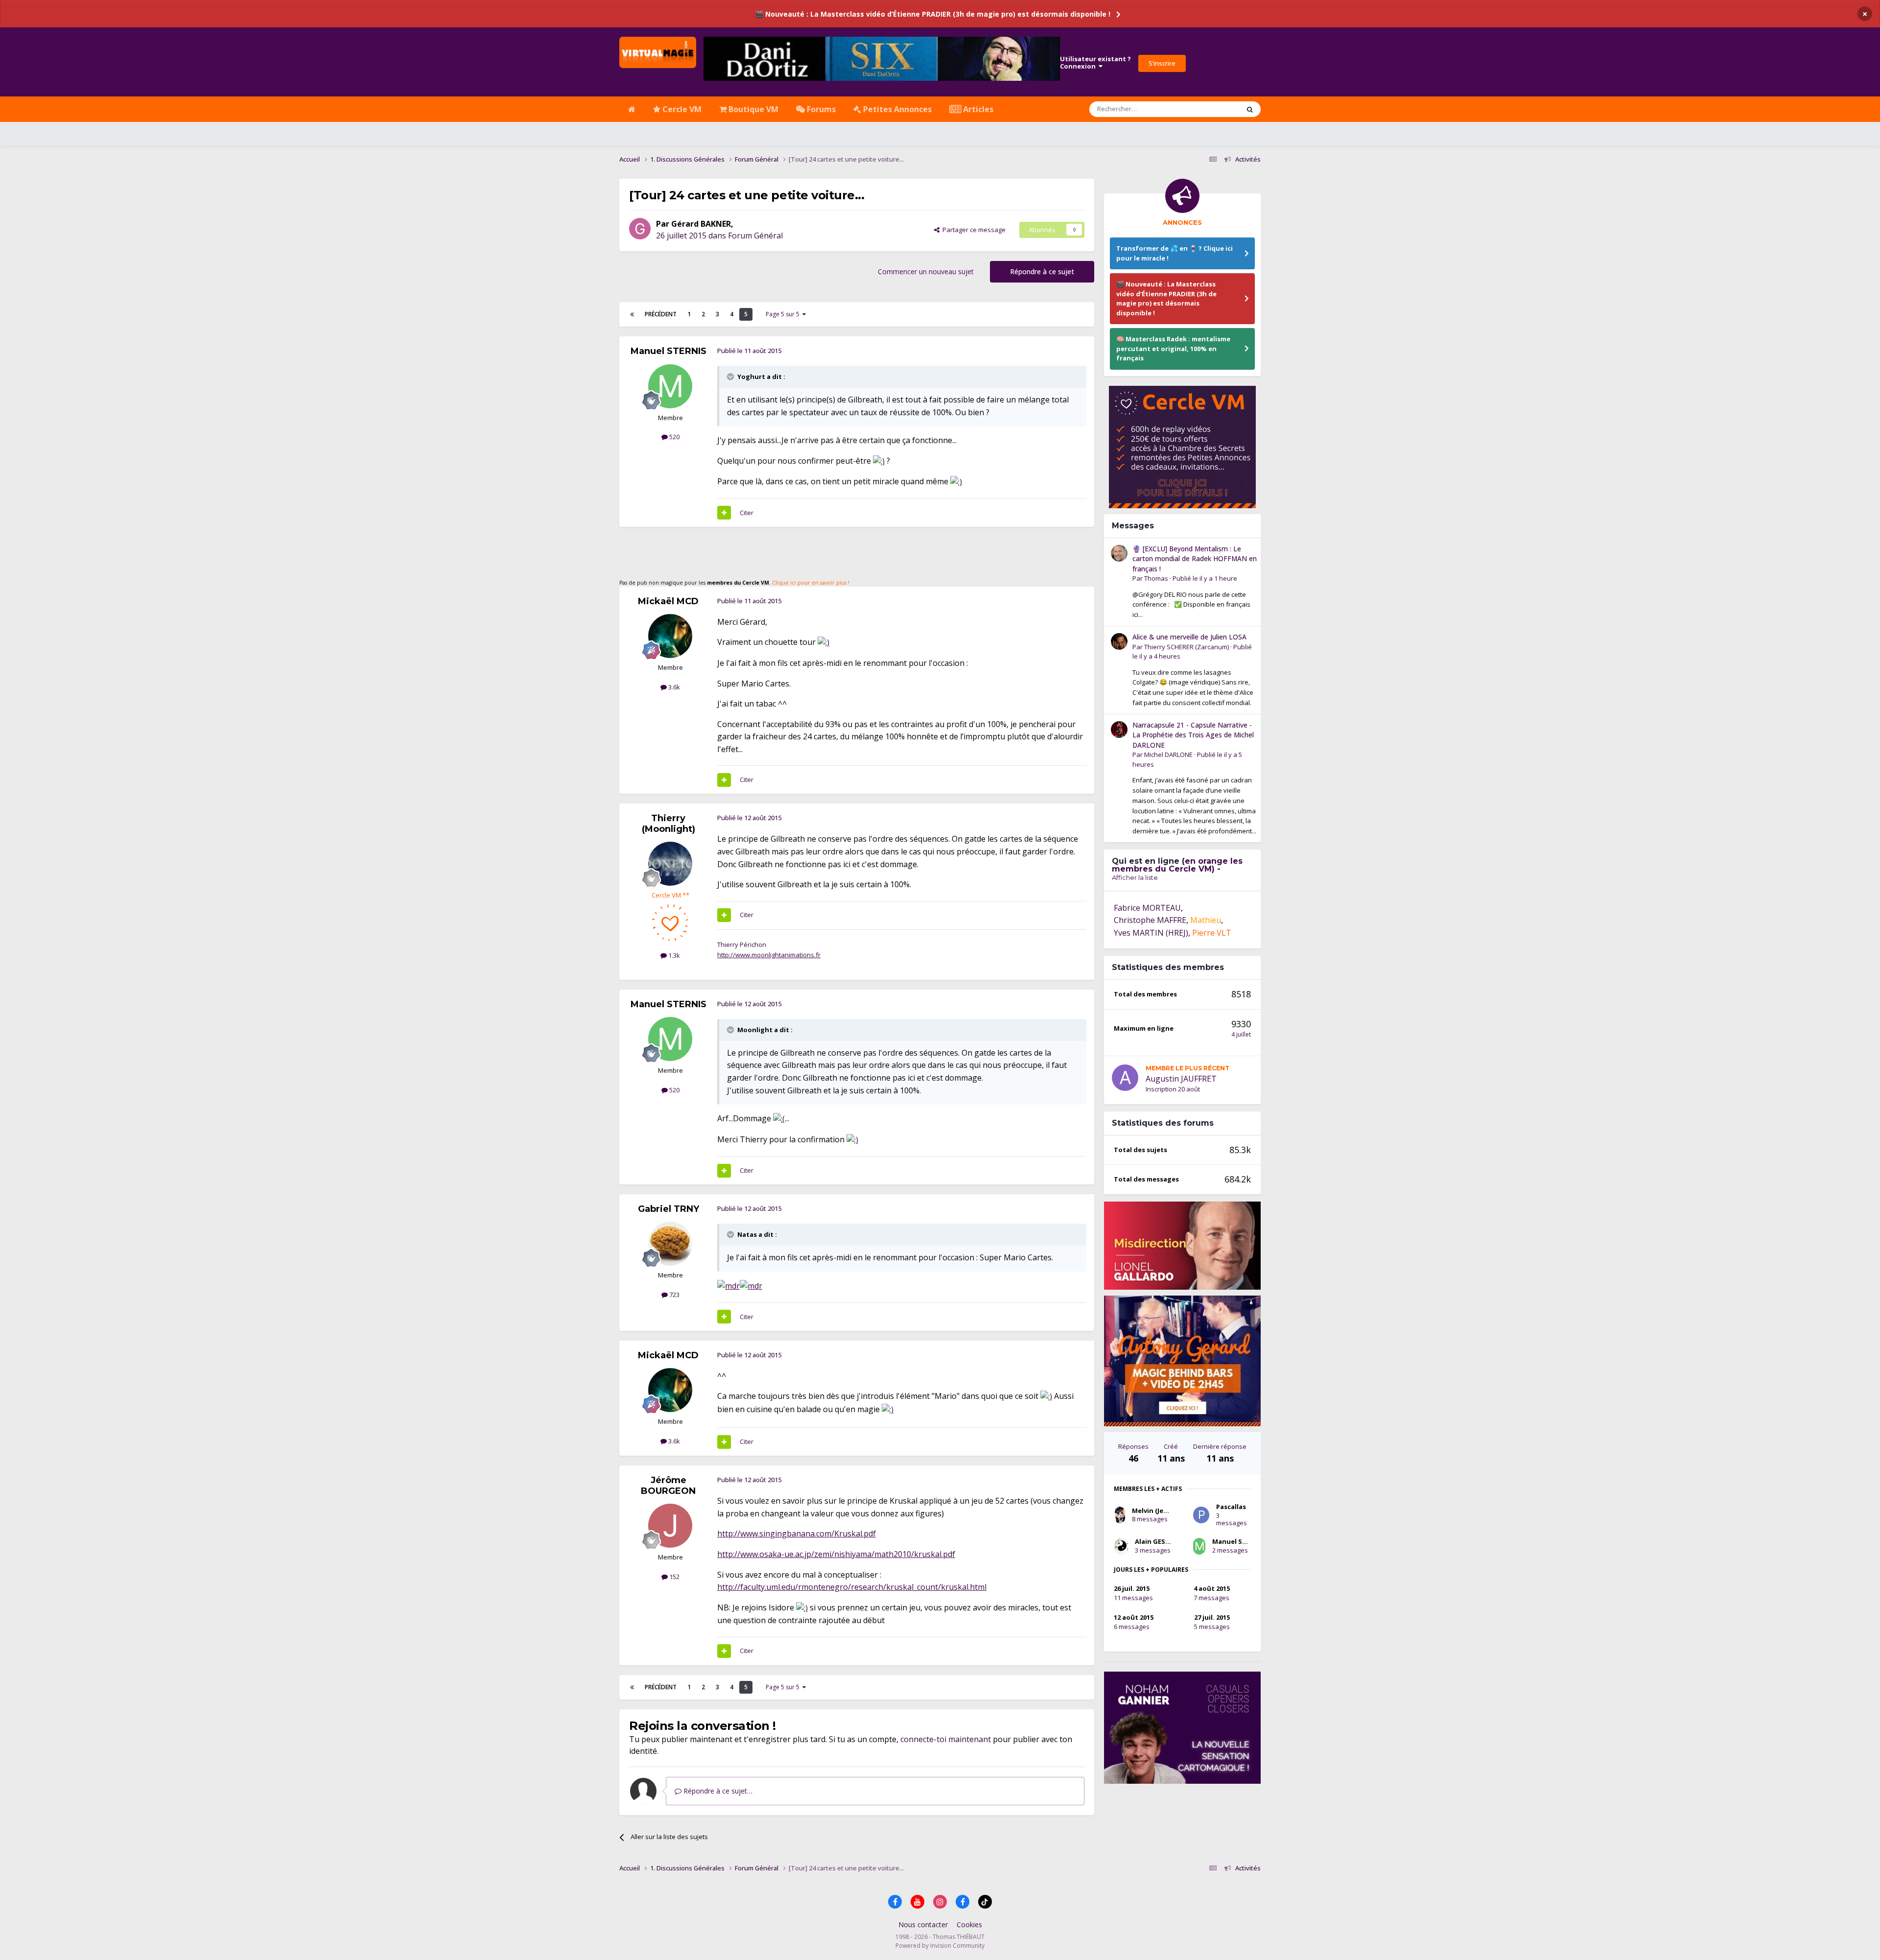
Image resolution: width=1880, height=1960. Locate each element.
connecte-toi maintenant (946, 1739)
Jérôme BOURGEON (668, 1486)
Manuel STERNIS (669, 351)
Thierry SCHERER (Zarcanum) (1187, 647)
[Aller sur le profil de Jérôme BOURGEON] (670, 1526)
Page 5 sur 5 (784, 314)
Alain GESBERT (1158, 1541)
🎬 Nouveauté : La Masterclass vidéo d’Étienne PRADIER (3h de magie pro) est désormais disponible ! (933, 14)
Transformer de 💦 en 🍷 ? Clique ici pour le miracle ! (1175, 253)
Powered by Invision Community (940, 1946)
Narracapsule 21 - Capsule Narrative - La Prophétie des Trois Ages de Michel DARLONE (1193, 735)
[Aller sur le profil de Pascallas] (1201, 1515)
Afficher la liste (1135, 877)
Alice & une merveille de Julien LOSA (1189, 637)
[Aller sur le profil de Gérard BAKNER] (640, 229)
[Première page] (632, 314)
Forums (820, 109)
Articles (977, 109)
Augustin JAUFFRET (1181, 1079)
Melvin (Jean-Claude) (1165, 1511)
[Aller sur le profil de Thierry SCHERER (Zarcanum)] (1119, 641)
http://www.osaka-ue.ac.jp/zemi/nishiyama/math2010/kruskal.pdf (836, 1554)
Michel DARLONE (1168, 755)
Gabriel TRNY (669, 1209)
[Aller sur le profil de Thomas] (1119, 553)
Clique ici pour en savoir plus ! (811, 583)
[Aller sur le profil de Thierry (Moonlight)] (670, 864)
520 (674, 437)
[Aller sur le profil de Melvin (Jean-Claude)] (1120, 1515)
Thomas (1156, 578)
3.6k (673, 687)
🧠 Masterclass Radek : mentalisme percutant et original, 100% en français (1173, 348)
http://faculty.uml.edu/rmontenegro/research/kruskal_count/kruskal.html (852, 1587)
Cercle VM (681, 109)
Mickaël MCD (668, 601)
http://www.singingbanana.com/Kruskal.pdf (797, 1534)
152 (674, 1577)
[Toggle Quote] (731, 377)
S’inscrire (1162, 63)
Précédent (661, 314)
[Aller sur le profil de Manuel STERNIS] (670, 386)
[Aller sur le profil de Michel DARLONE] (1119, 730)
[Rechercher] (1250, 109)
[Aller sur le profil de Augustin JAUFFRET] (1125, 1078)
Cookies (969, 1925)
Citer (747, 513)
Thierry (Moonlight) (669, 824)
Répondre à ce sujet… (717, 1791)
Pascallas (1231, 1507)
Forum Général (755, 236)
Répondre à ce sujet (1042, 272)
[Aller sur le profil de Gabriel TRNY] (670, 1244)
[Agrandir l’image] (879, 461)
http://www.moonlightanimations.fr (769, 955)
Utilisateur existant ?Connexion (1095, 63)
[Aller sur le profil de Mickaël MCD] (670, 636)
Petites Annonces (896, 109)
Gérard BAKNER (701, 224)
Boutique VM (752, 109)
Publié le (1205, 578)
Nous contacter (923, 1925)
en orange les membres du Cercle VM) (1177, 865)
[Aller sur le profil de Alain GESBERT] (1121, 1546)
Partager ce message (973, 230)
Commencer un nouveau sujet (926, 272)
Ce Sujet (1215, 109)
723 (674, 1295)
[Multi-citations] (724, 513)
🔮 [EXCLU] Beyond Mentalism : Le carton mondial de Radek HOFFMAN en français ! (1195, 559)
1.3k (673, 955)
